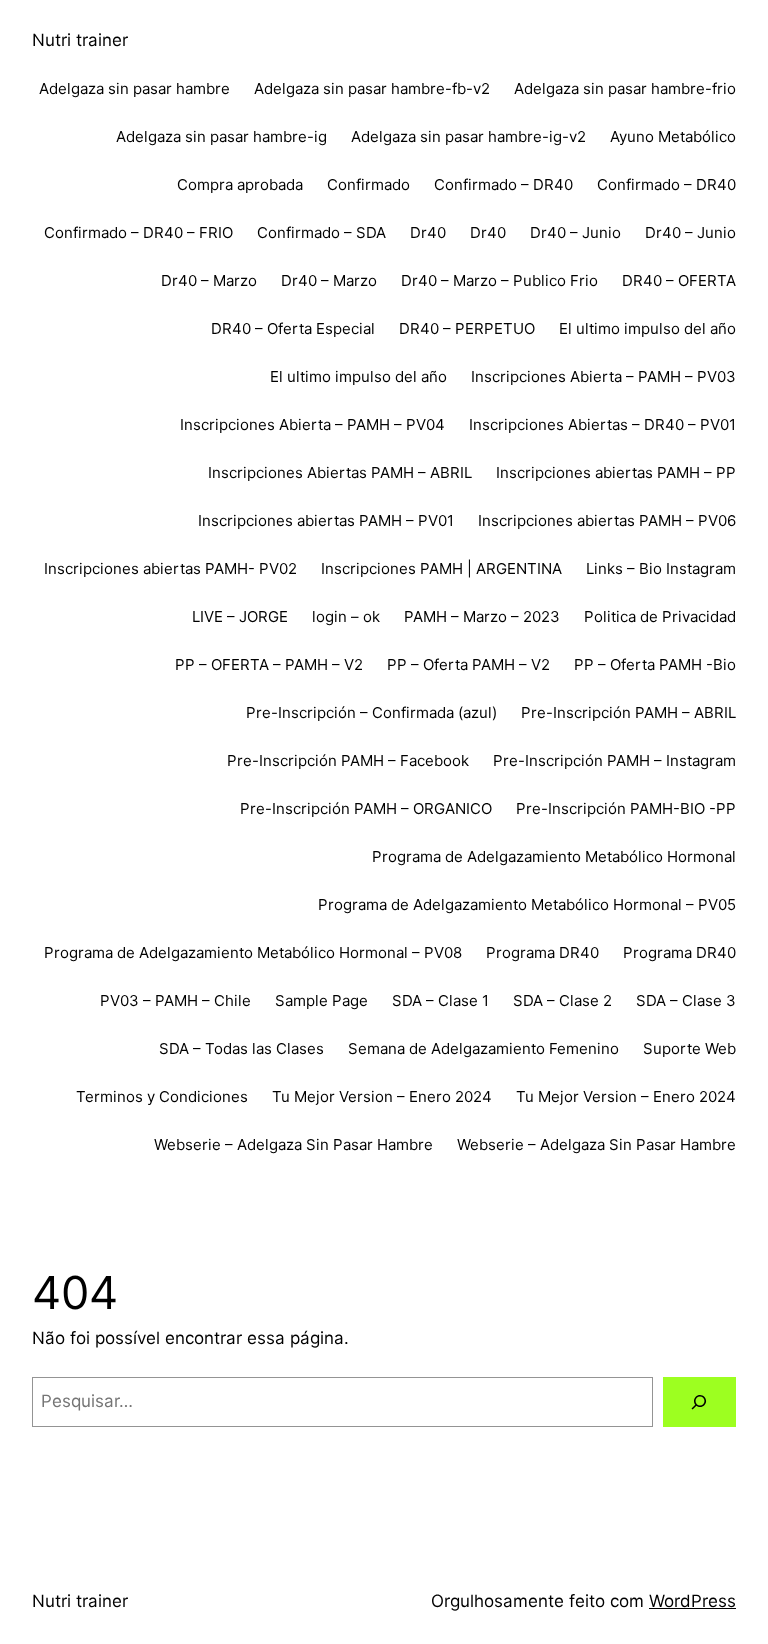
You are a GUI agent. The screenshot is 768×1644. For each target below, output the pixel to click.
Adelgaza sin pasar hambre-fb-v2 (372, 88)
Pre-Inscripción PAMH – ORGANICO (366, 808)
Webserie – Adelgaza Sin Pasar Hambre (293, 1144)
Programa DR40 (542, 952)
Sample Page (321, 1000)
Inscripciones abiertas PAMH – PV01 (326, 520)
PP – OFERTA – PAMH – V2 (269, 664)
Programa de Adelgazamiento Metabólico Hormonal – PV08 (253, 952)
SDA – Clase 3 (686, 1000)
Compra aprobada (240, 184)
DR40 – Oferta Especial (293, 328)
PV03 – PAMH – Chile (175, 1000)
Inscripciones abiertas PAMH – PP (616, 472)
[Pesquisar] (699, 1402)
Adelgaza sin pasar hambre (134, 88)
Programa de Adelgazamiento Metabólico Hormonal (554, 856)
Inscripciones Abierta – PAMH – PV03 (603, 376)
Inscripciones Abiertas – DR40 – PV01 (602, 424)
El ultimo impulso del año (647, 328)
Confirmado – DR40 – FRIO (138, 232)
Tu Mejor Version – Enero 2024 (382, 1096)
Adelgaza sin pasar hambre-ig (221, 136)
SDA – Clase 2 (562, 1000)
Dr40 (428, 232)
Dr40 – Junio (575, 232)
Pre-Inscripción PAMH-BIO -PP (626, 808)
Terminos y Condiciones (162, 1096)
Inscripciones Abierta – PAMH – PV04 (312, 424)
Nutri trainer (80, 40)
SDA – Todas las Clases (241, 1048)
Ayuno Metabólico (673, 136)
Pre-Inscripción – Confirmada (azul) (371, 712)
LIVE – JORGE (240, 616)
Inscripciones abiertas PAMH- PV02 (170, 568)
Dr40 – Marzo (209, 280)
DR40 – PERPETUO (467, 328)
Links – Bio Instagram (661, 568)
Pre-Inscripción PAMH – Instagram (614, 760)
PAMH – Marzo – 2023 (482, 616)
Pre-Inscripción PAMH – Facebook (348, 760)
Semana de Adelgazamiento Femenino (483, 1048)
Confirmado (368, 184)
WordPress (692, 1601)
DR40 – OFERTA (679, 280)
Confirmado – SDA (321, 232)
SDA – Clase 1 (440, 1000)
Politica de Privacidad (660, 616)
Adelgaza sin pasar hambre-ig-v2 (468, 136)
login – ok (346, 616)
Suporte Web (689, 1048)
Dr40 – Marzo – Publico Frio (499, 280)
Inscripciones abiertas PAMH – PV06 (607, 520)
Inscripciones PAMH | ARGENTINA (441, 568)
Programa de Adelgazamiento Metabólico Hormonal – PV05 (527, 904)
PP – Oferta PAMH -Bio (655, 664)
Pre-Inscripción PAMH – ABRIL (628, 712)
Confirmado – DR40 (503, 184)
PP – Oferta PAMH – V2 (468, 664)
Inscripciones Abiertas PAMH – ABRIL (340, 472)
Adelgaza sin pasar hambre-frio (625, 88)
